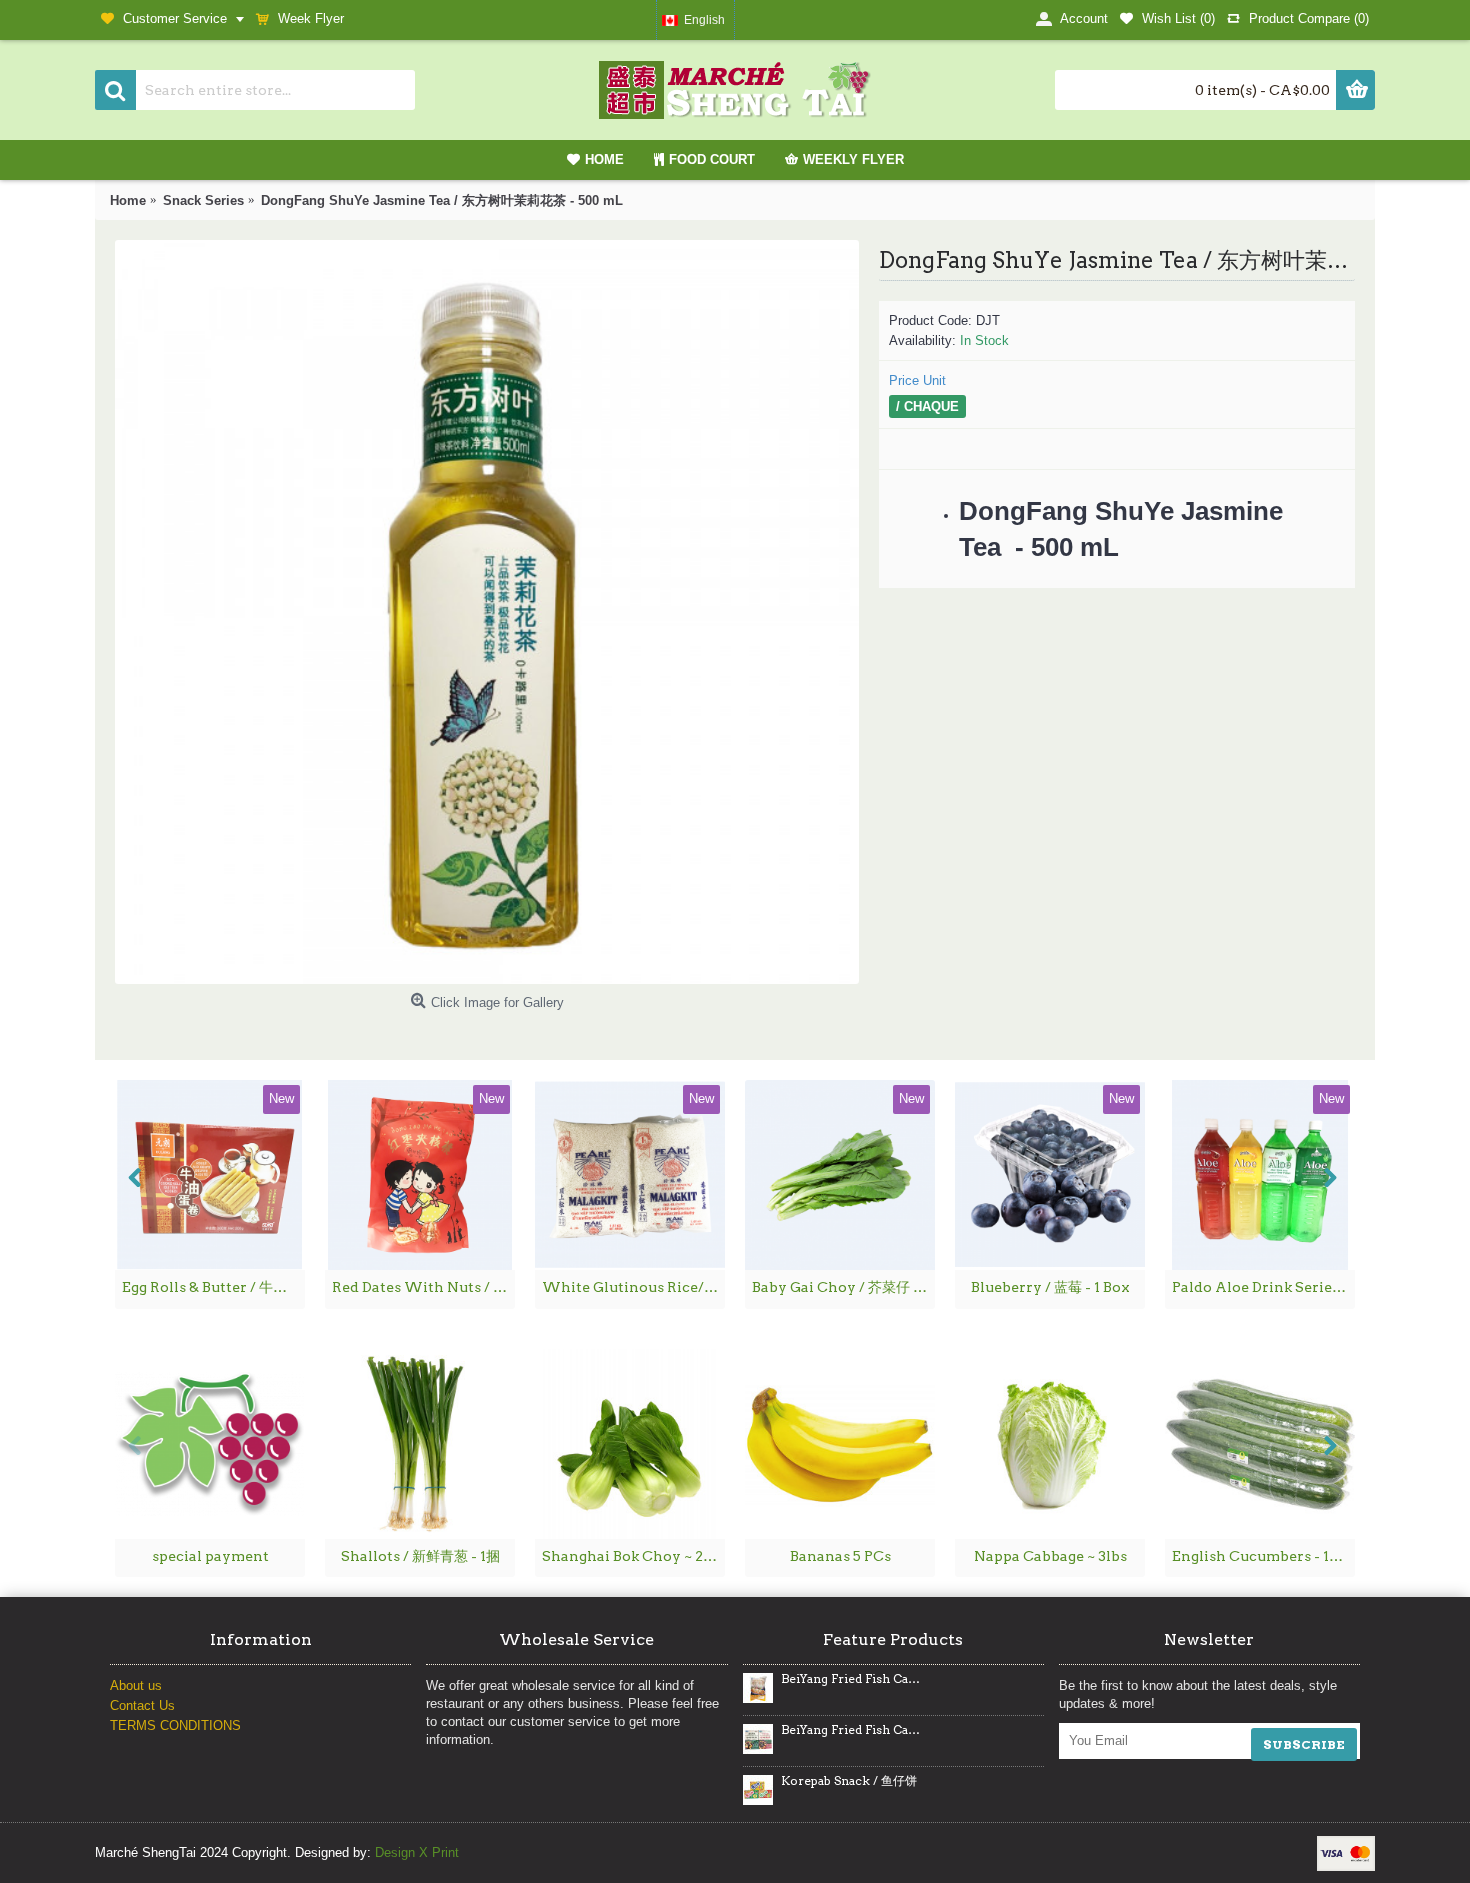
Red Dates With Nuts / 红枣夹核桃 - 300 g (423, 1287)
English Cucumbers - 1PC (1260, 1556)
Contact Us (142, 1705)
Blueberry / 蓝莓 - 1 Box (1050, 1287)
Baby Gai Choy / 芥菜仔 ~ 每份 (843, 1287)
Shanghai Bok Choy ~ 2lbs (633, 1556)
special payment (210, 1556)
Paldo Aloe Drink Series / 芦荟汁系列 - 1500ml (1263, 1287)
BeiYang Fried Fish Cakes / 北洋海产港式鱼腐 (852, 1679)
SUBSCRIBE (1304, 1744)
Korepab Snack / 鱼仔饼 (849, 1781)
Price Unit (917, 380)
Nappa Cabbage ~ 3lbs (1050, 1556)
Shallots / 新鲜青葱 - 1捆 (420, 1556)
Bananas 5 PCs (840, 1556)
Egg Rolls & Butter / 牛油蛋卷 (213, 1287)
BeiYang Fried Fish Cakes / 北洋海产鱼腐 (852, 1730)
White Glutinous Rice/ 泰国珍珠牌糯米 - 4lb (633, 1287)
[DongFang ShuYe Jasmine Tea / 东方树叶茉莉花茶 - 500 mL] (487, 612)
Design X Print (417, 1852)
